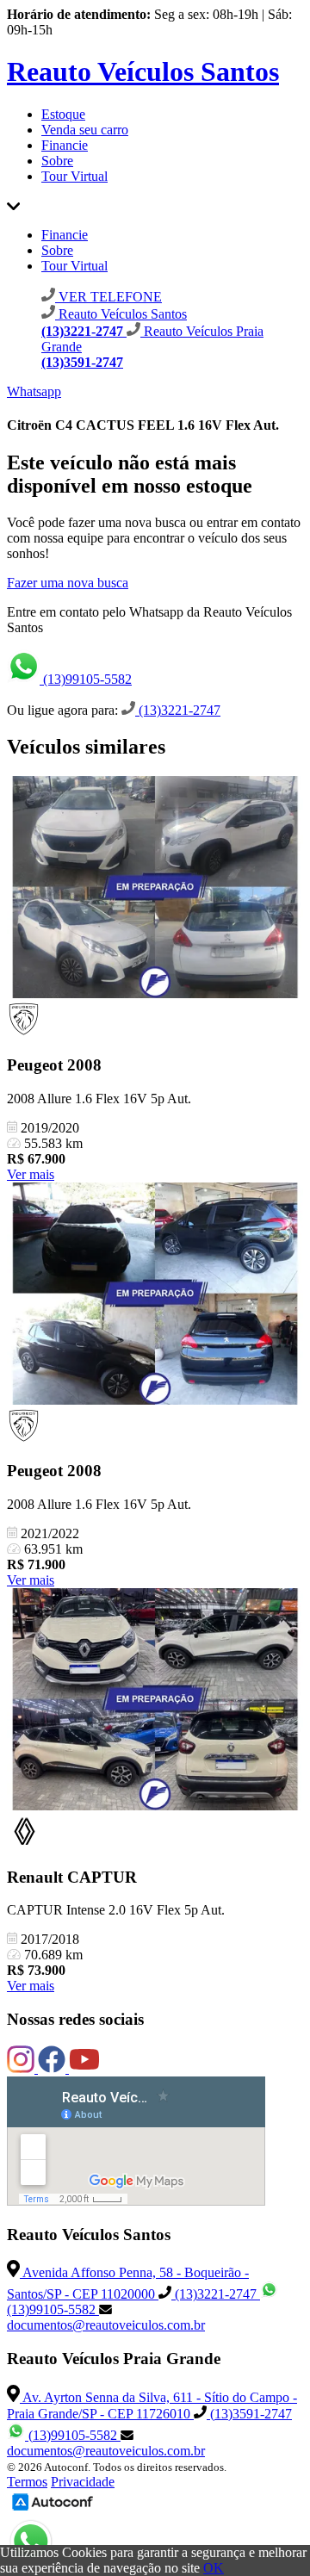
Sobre (57, 161)
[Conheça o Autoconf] (53, 2509)
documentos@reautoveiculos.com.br (106, 2325)
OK (214, 2568)
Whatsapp (34, 391)
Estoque (63, 114)
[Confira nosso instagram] (22, 2068)
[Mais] (13, 205)
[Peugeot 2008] (155, 889)
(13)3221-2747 (178, 710)
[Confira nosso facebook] (53, 2068)
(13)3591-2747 (249, 2414)
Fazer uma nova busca (68, 583)
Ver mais (31, 1174)
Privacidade (83, 2482)
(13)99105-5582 (86, 679)
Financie (65, 145)
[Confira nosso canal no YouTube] (84, 2068)
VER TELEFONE (108, 297)
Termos (27, 2482)
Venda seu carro (85, 130)
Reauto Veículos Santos (143, 71)
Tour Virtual (74, 176)
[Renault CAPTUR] (155, 1701)
